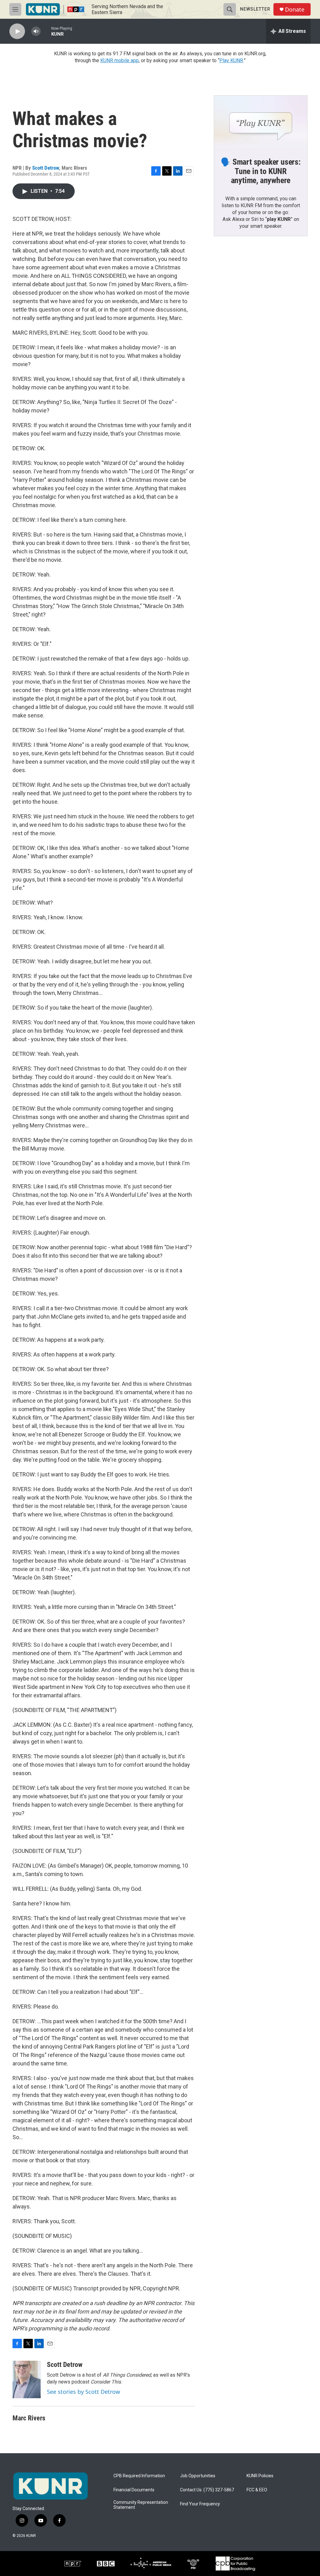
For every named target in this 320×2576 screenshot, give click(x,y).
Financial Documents (134, 2490)
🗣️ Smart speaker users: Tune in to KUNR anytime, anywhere (261, 171)
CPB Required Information (139, 2476)
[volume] (36, 31)
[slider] (46, 31)
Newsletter (255, 9)
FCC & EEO (257, 2490)
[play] (17, 31)
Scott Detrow (46, 168)
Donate (295, 10)
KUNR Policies (260, 2476)
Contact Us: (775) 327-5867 (207, 2490)
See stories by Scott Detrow (83, 2392)
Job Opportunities (198, 2476)
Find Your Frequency (200, 2504)
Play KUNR (231, 60)
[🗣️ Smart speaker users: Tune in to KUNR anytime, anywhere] (261, 122)
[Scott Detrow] (27, 2379)
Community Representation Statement (141, 2505)
